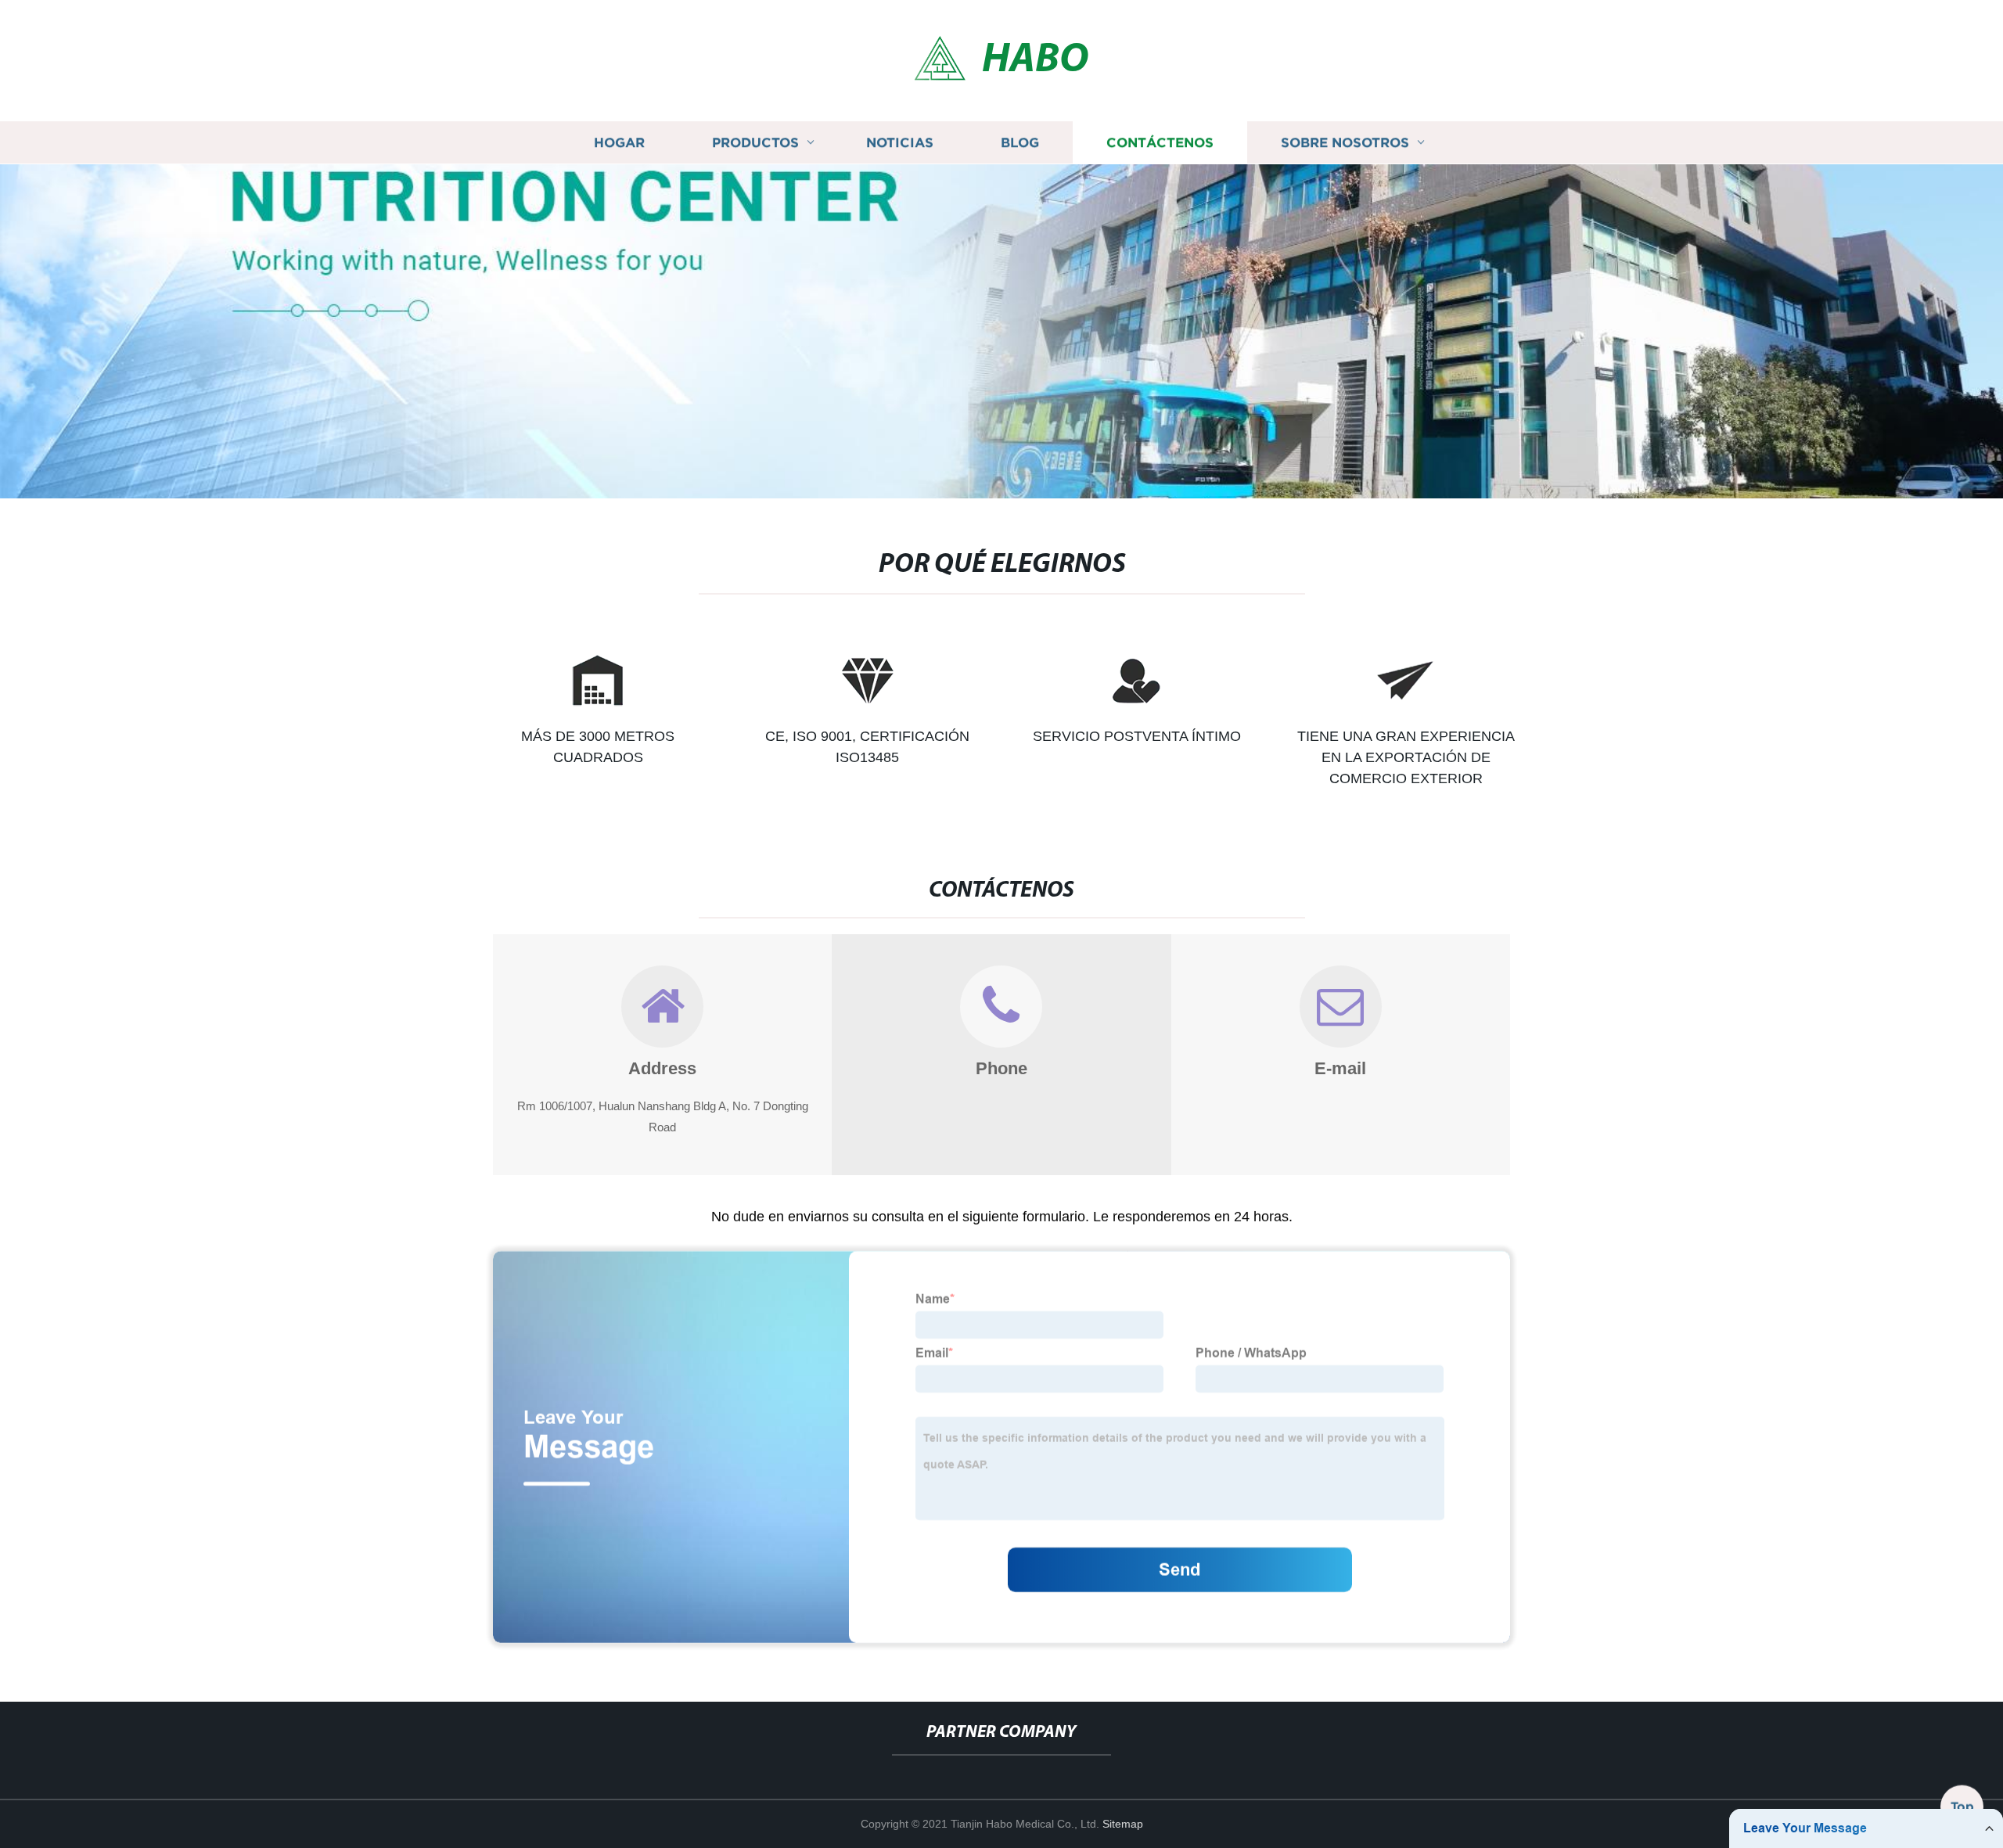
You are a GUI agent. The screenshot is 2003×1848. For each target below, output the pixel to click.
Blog (1020, 143)
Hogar (619, 143)
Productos (755, 143)
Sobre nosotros (1345, 143)
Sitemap (1123, 1824)
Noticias (900, 143)
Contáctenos (1160, 143)
